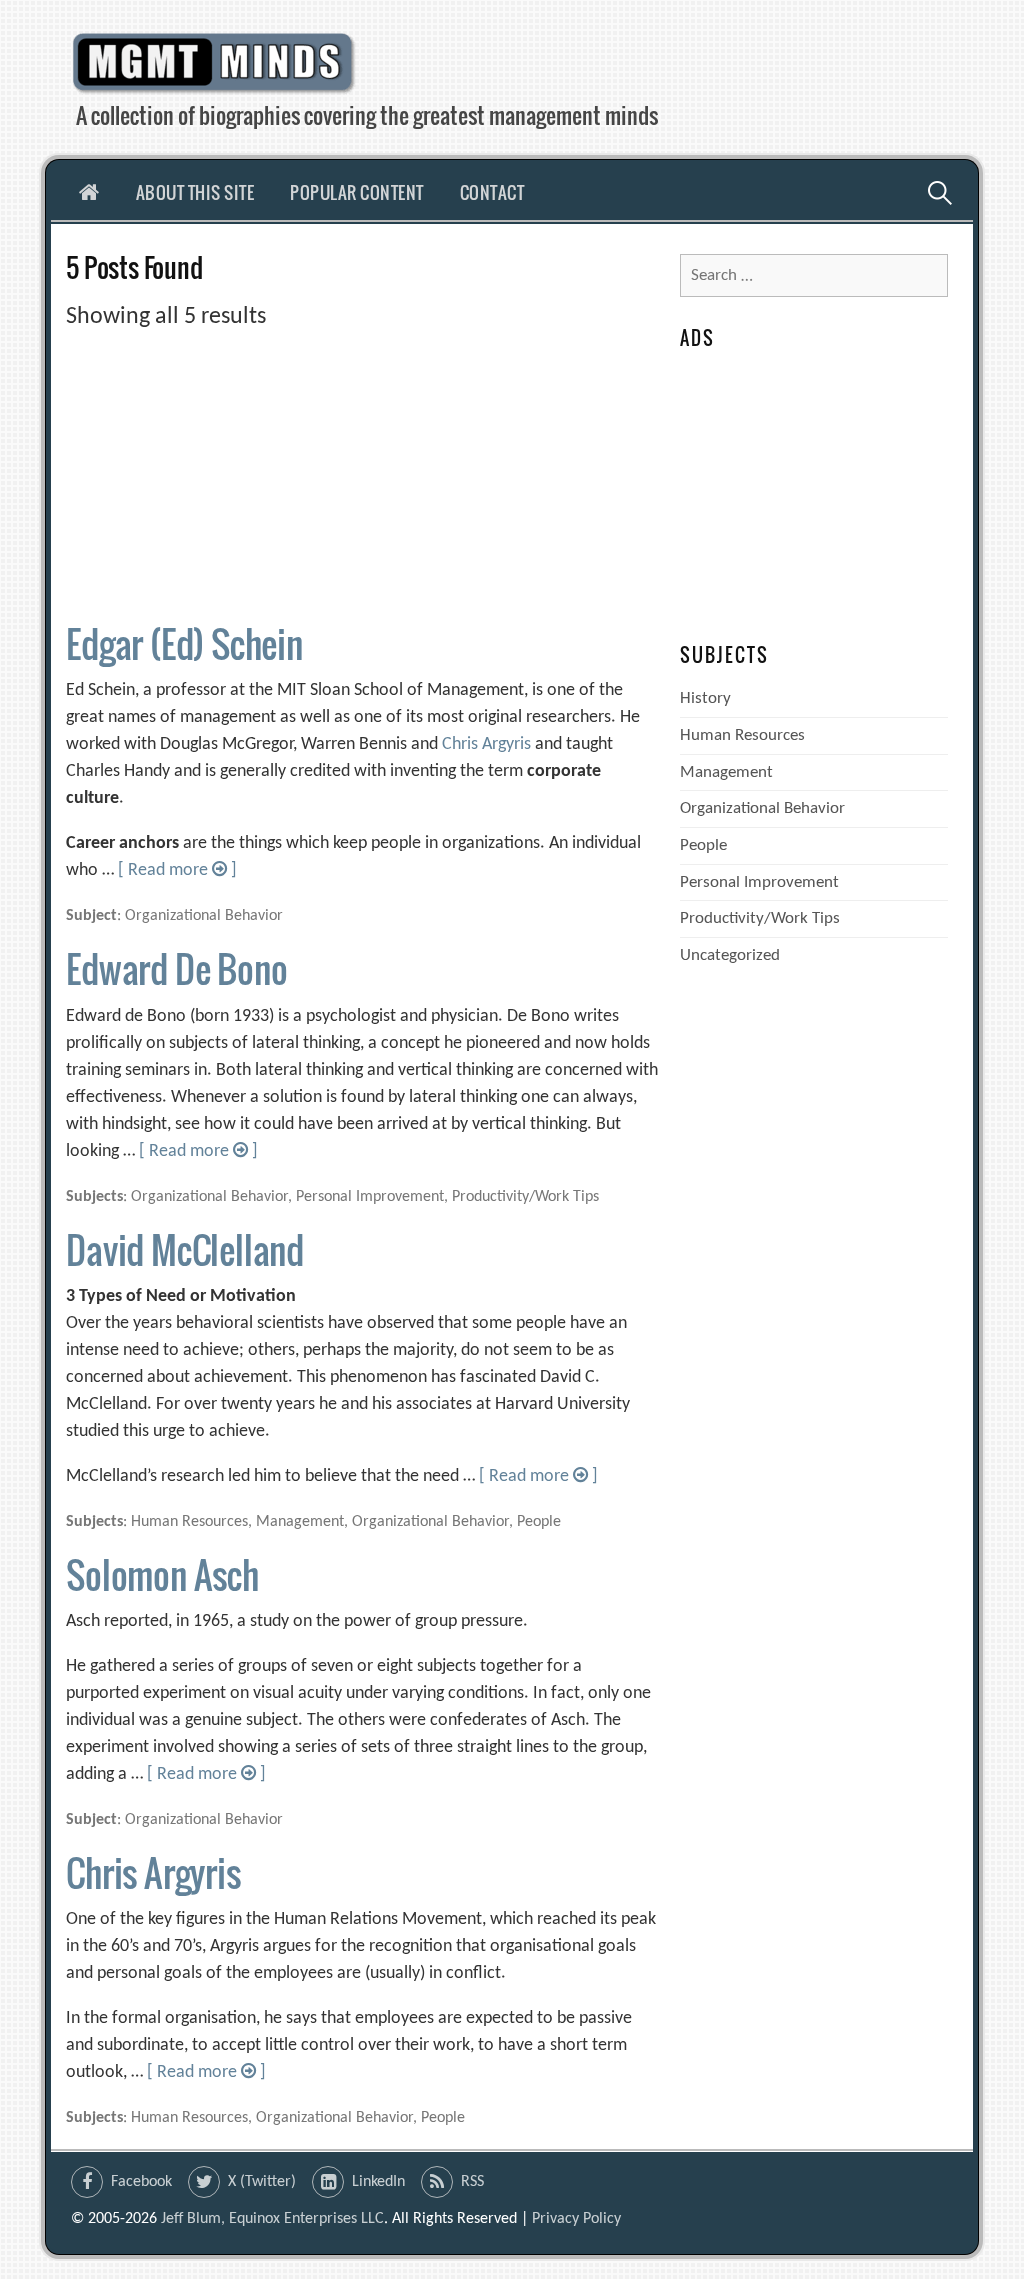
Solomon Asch (162, 1574)
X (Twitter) (262, 2182)
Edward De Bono (176, 968)
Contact (492, 192)
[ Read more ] (177, 870)
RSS (472, 2182)
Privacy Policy (576, 2219)
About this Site (195, 192)
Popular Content (357, 192)
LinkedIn (378, 2182)
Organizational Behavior (762, 808)
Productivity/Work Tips (760, 918)
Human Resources (742, 735)
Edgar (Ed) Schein (184, 643)
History (705, 698)
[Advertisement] (362, 475)
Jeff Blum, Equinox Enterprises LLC (272, 2219)
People (703, 845)
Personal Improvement (759, 882)
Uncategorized (730, 955)
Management (726, 772)
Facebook (141, 2182)
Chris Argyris (486, 744)
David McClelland (185, 1249)
